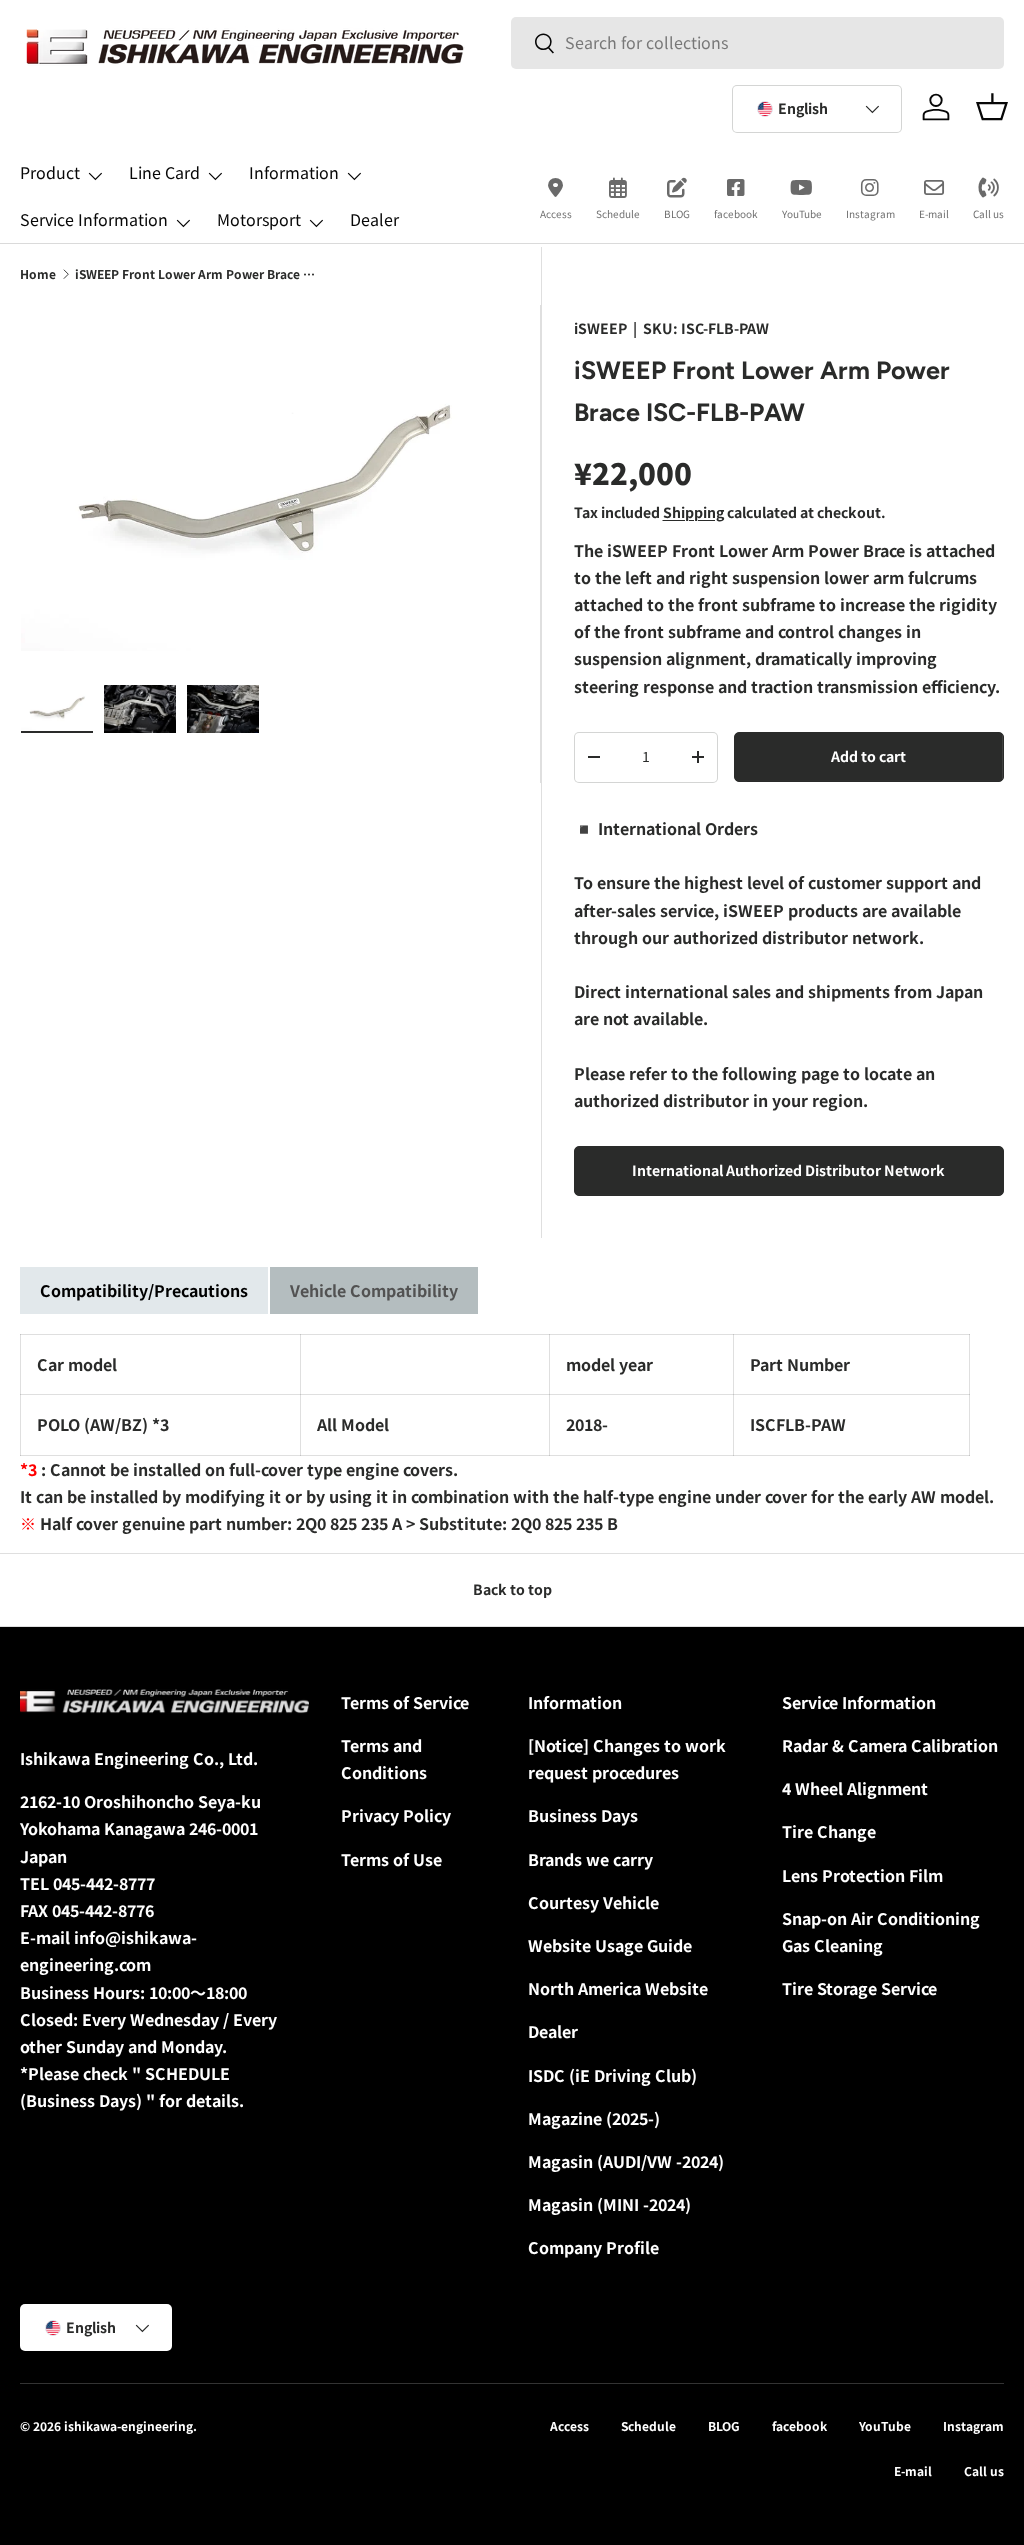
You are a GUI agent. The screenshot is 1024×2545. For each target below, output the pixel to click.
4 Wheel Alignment (855, 1788)
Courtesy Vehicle (593, 1902)
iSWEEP (600, 328)
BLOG (677, 213)
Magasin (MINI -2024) (609, 2204)
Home (38, 273)
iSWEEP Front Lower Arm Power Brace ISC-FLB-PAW (195, 273)
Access (556, 213)
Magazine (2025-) (594, 2118)
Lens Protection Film (862, 1875)
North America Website (618, 1988)
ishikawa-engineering (128, 2425)
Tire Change (829, 1831)
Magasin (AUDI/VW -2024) (626, 2161)
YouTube (802, 213)
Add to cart (868, 756)
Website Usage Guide (610, 1945)
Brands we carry (590, 1859)
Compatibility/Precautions (144, 1290)
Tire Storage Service (859, 1988)
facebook (736, 213)
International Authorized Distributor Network (788, 1170)
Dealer (374, 219)
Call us (988, 213)
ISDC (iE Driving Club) (612, 2075)
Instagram (870, 213)
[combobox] (757, 42)
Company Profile (593, 2247)
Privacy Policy (396, 1815)
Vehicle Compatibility (374, 1290)
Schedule (618, 213)
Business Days (583, 1815)
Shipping (693, 512)
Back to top (512, 1589)
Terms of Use (391, 1859)
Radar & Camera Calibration (890, 1745)
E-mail (934, 213)
